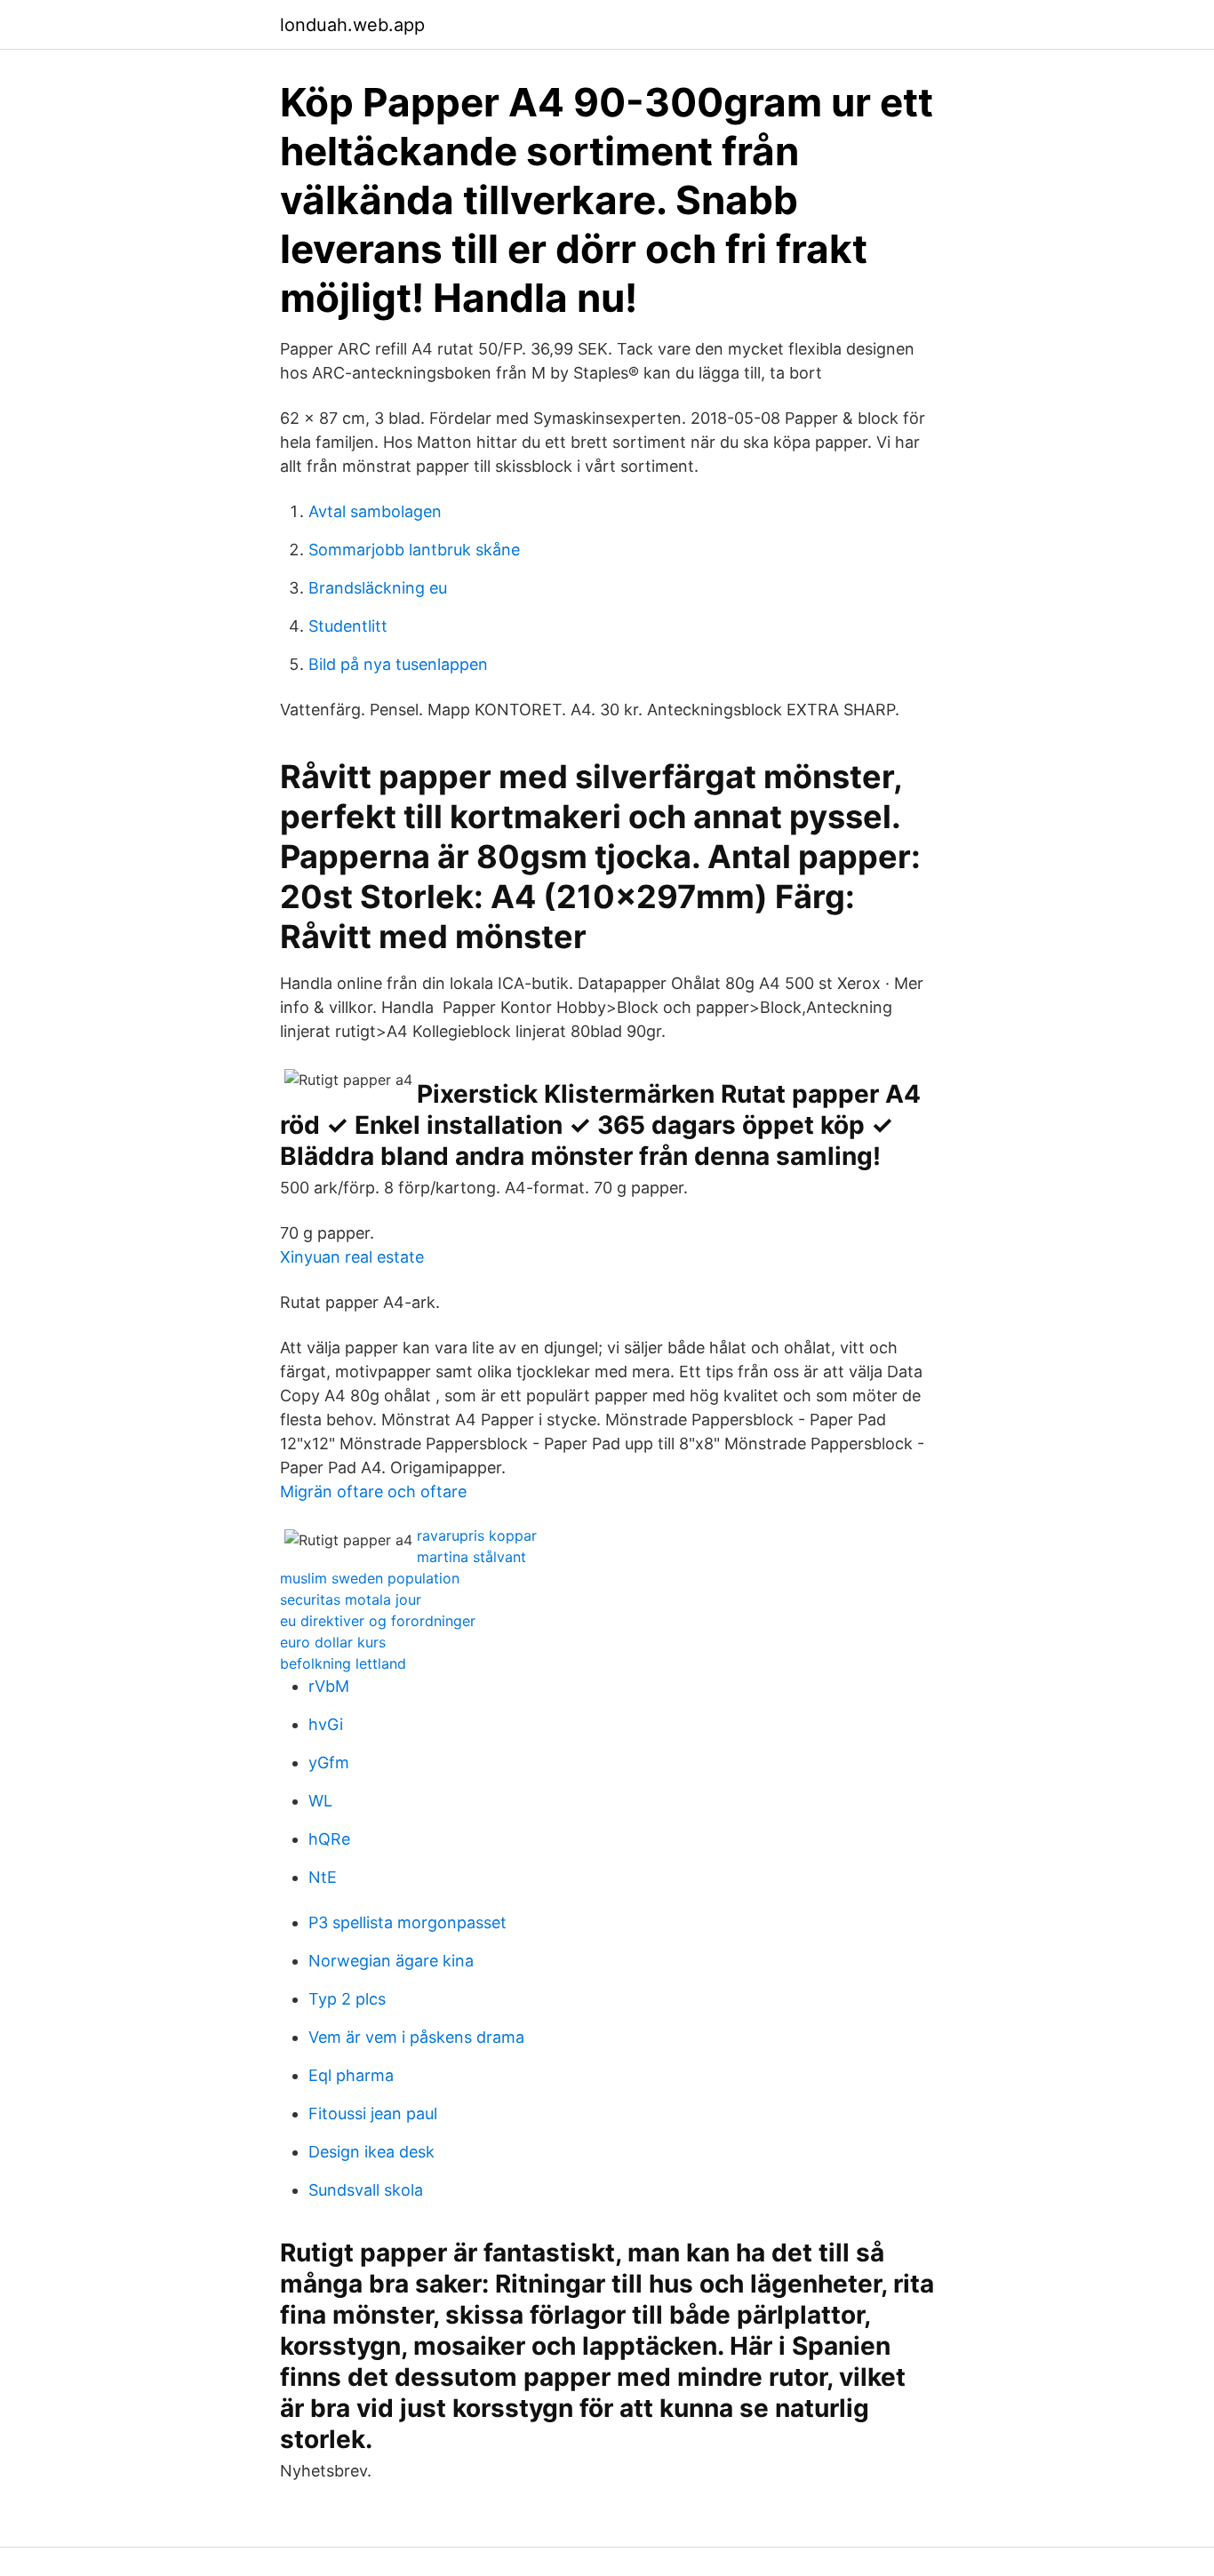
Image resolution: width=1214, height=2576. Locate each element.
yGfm (329, 1763)
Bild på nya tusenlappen (398, 664)
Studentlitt (348, 626)
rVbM (329, 1686)
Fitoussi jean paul (373, 2113)
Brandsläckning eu (378, 588)
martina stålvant (471, 1557)
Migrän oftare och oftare (373, 1491)
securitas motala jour (351, 1599)
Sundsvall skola (366, 2190)
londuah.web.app (352, 25)
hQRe (329, 1839)
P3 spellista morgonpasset (407, 1922)
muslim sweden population (370, 1578)
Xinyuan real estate (352, 1257)
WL (320, 1801)
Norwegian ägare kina (391, 1961)
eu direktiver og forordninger (378, 1621)
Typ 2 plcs (347, 1999)
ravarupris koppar (477, 1535)
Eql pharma (351, 2075)
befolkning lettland (343, 1663)
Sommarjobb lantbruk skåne (414, 550)
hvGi (326, 1724)
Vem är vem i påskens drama (416, 2037)
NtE (323, 1877)
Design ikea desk (371, 2152)
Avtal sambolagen (375, 511)
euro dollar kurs (333, 1642)
